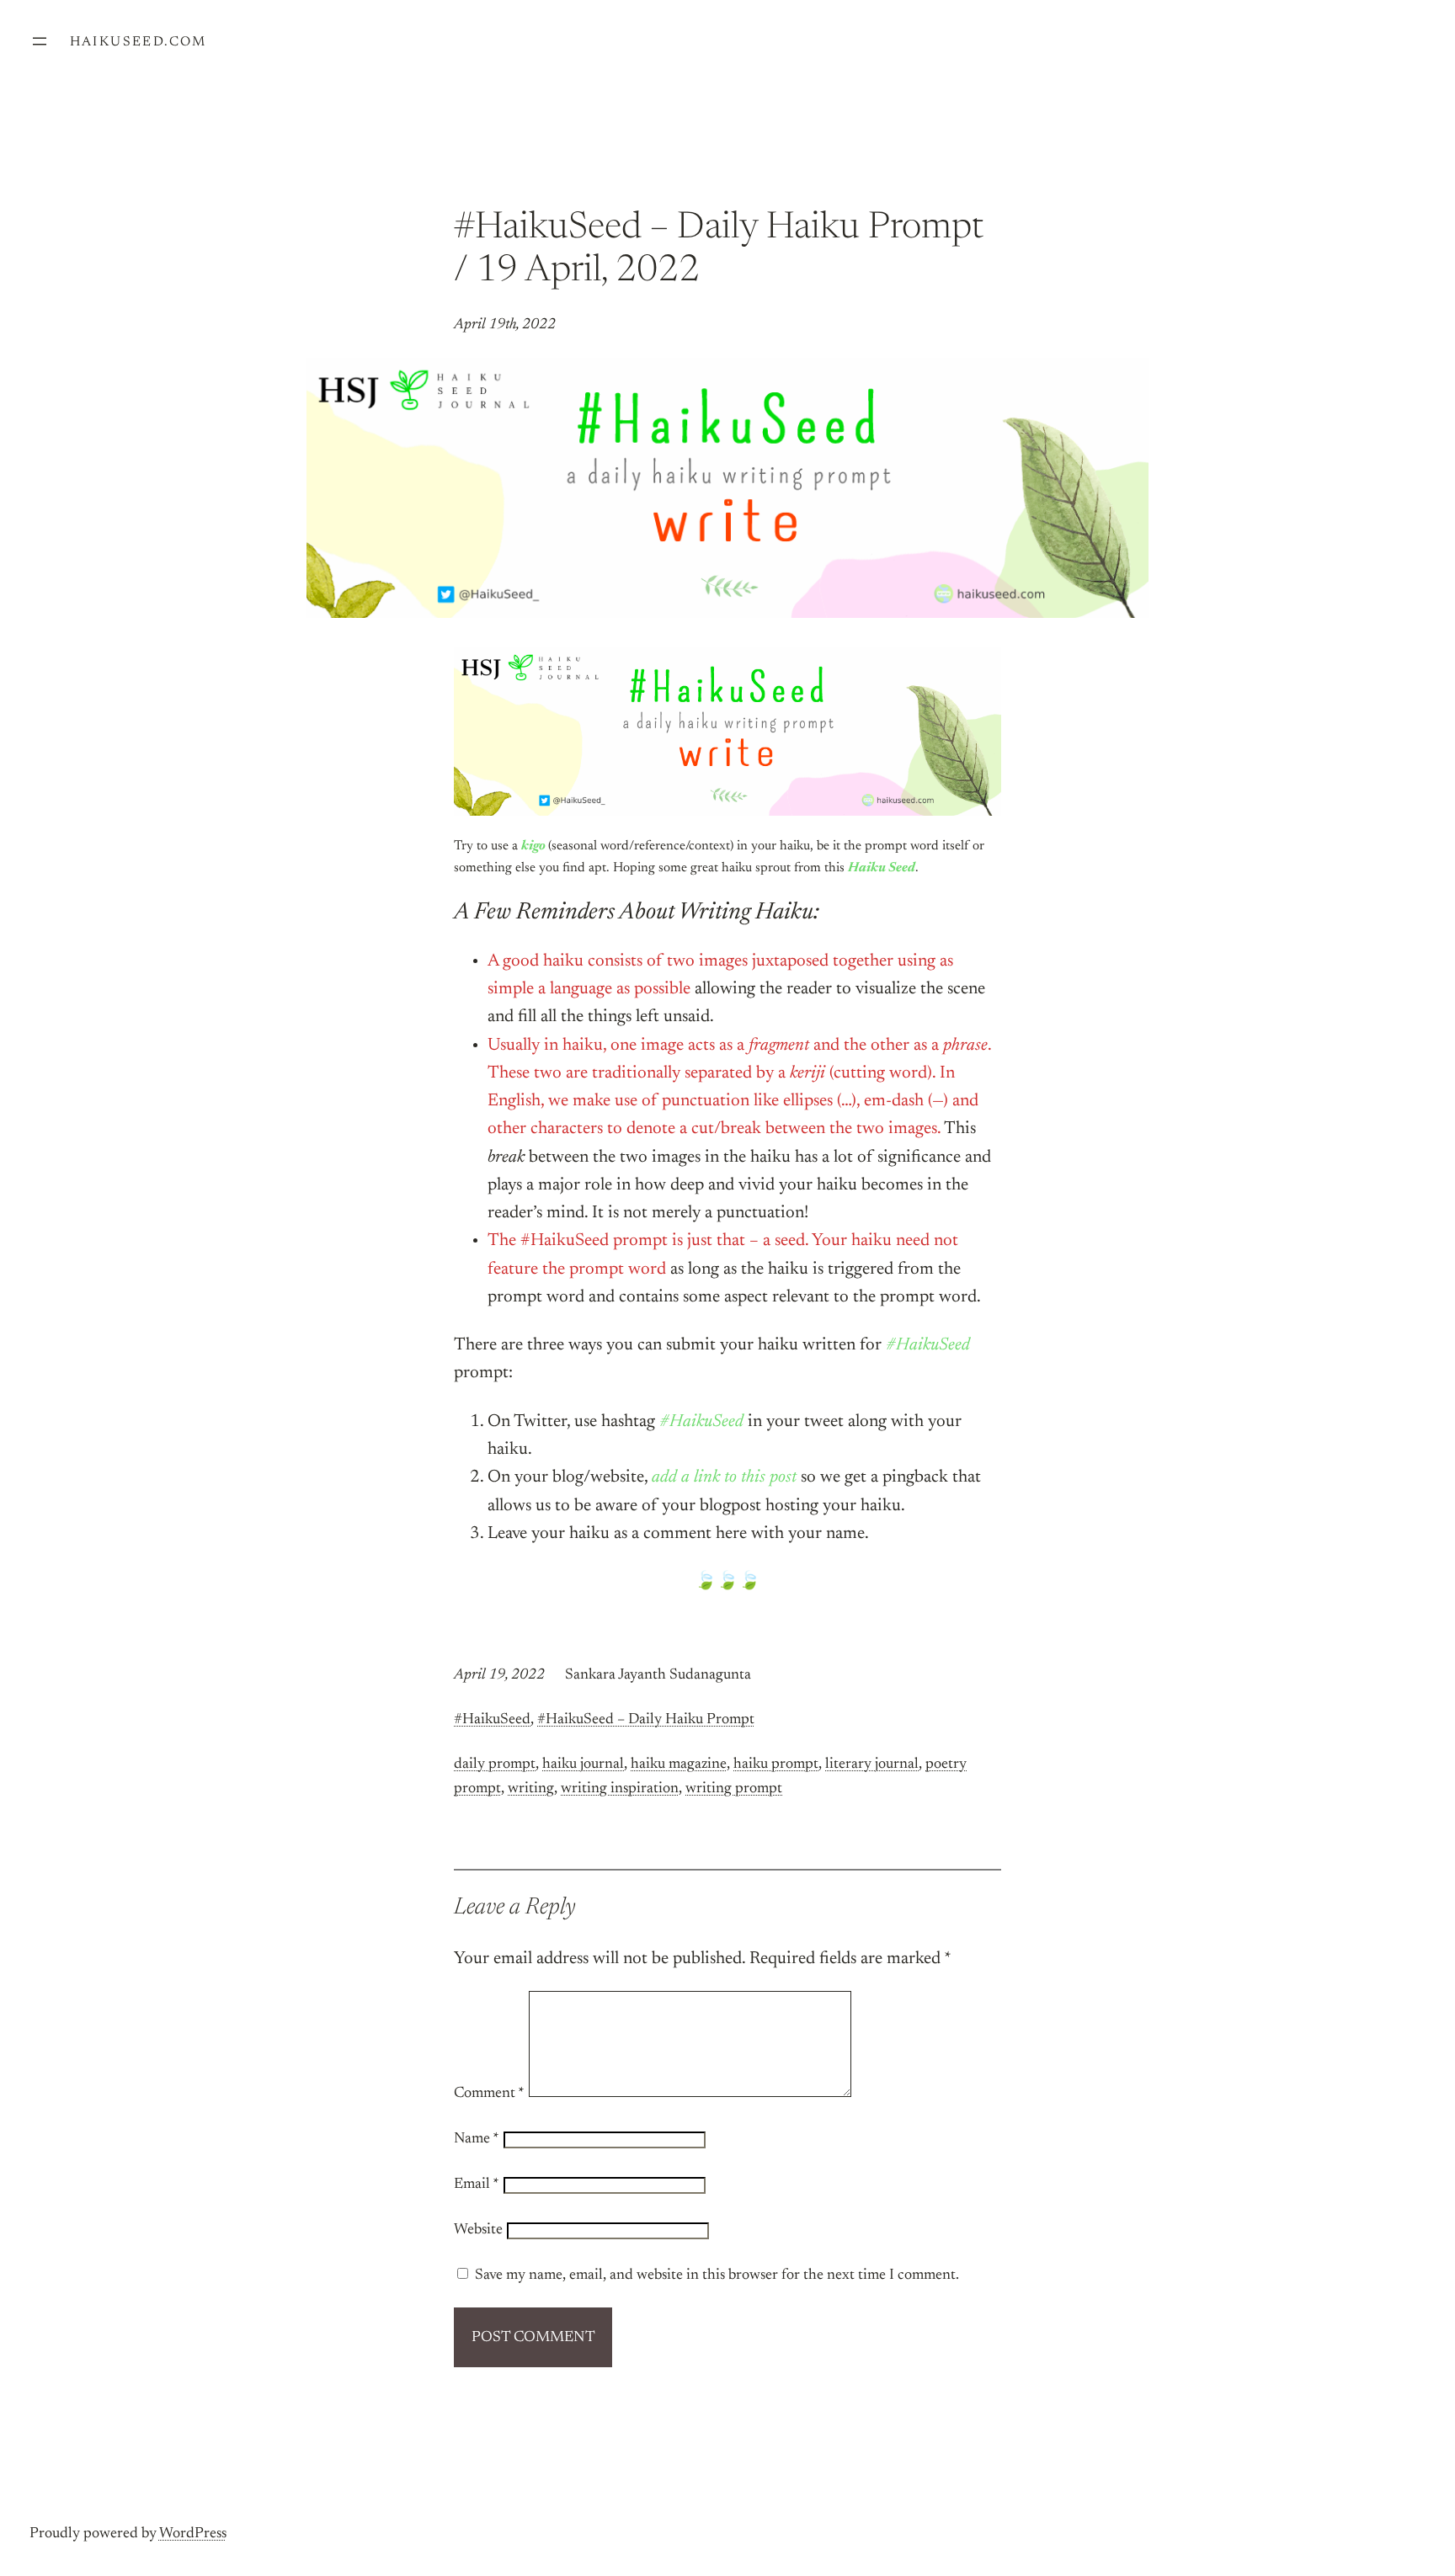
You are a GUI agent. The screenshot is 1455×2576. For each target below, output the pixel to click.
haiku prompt (776, 1764)
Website (478, 2230)
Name (477, 2139)
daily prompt (495, 1764)
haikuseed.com (139, 42)
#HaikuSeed (492, 1720)
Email (477, 2185)
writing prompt (734, 1789)
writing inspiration (620, 1789)
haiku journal (583, 1764)
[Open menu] (40, 41)
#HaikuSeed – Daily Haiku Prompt (646, 1720)
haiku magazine (679, 1764)
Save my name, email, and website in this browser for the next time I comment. (717, 2275)
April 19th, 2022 (505, 325)
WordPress (193, 2534)
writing (531, 1789)
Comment (489, 2094)
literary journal (872, 1764)
